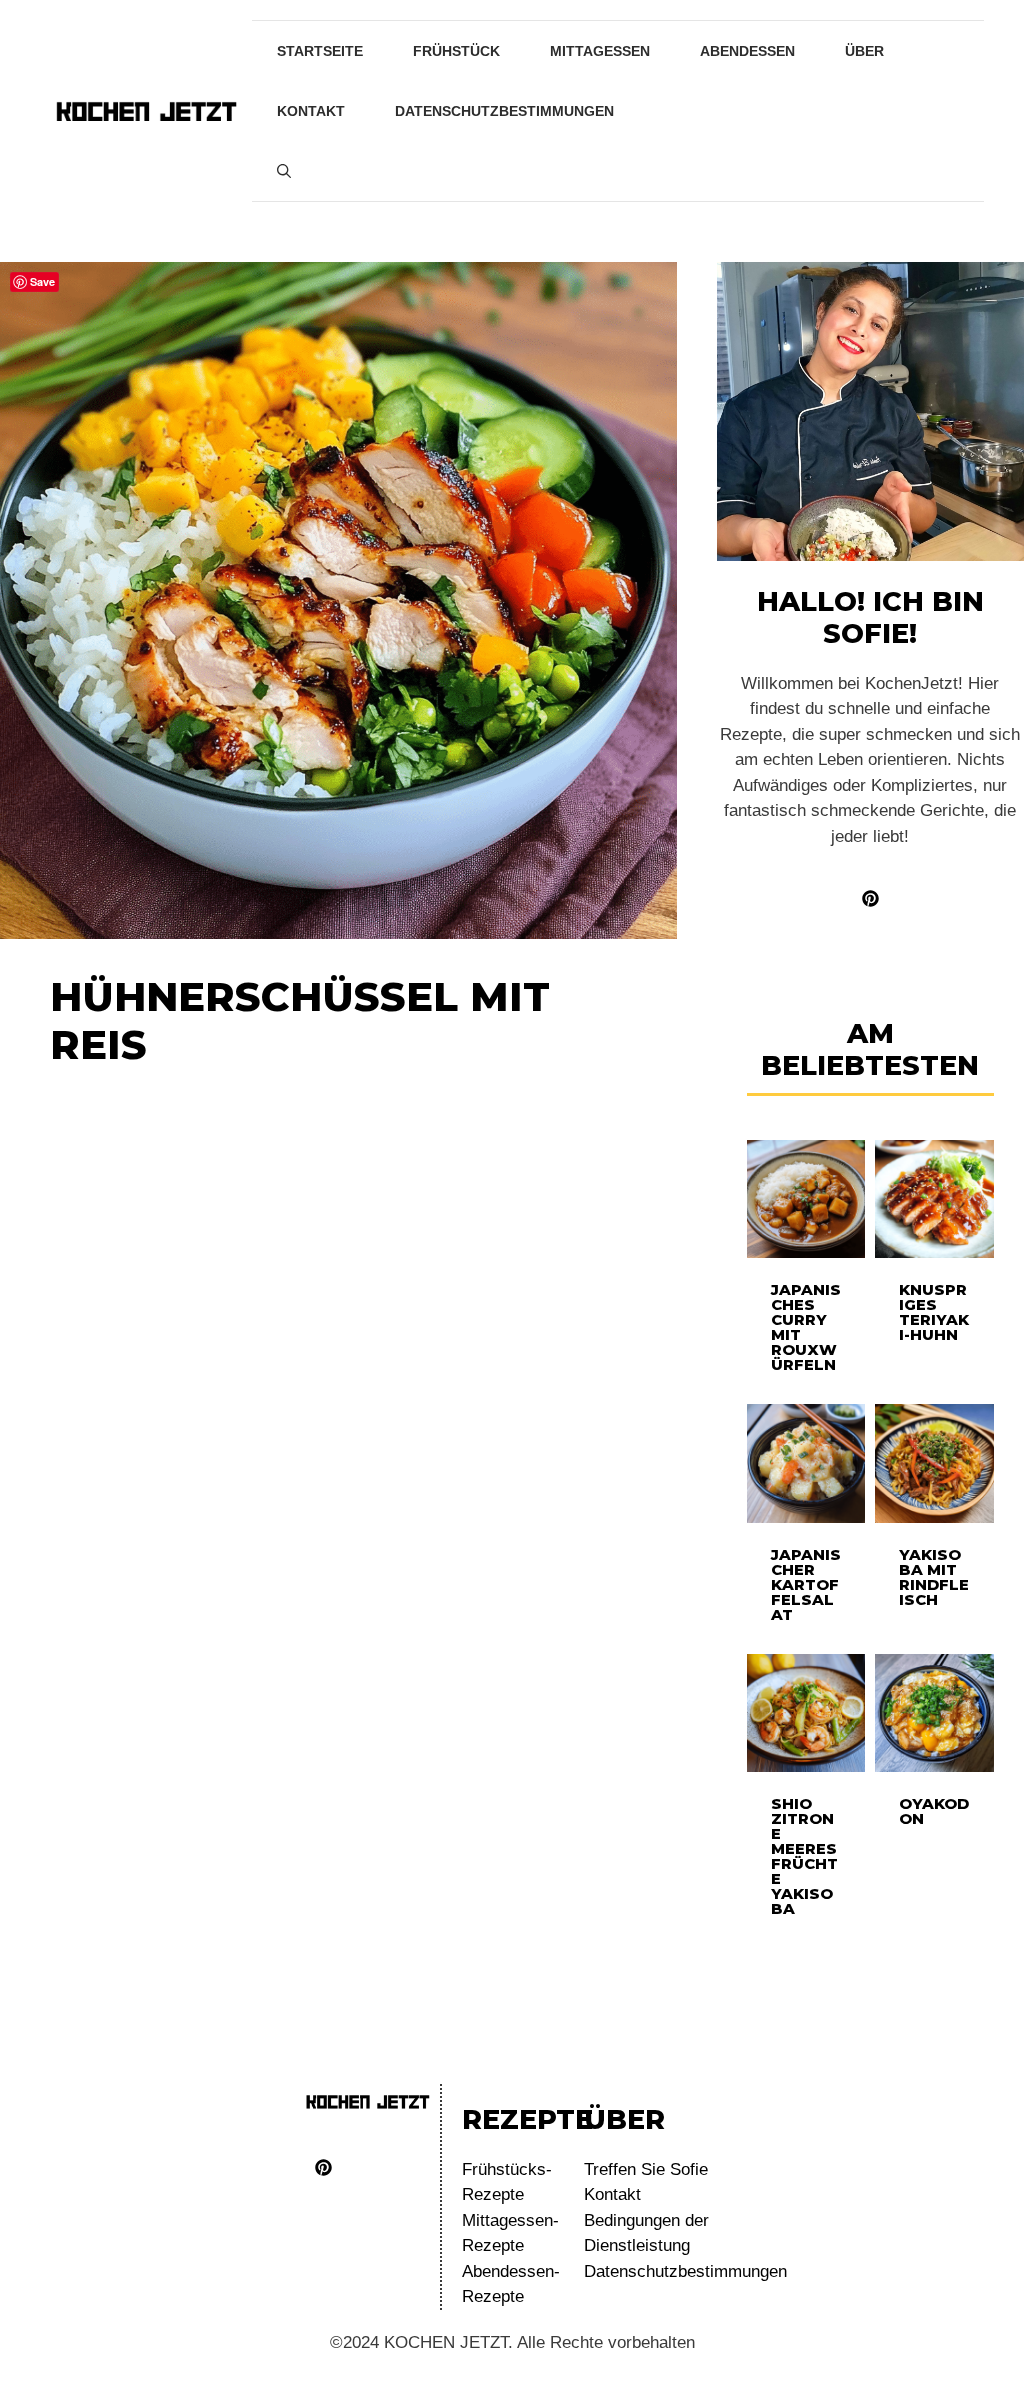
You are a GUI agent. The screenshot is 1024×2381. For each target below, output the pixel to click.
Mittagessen (600, 51)
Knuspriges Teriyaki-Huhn (934, 1312)
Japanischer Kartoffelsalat (806, 1584)
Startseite (320, 51)
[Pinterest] (323, 2167)
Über (864, 51)
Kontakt (311, 111)
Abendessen (747, 51)
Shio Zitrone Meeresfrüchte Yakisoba (804, 1856)
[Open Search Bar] (284, 171)
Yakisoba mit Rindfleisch (934, 1577)
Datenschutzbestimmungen (504, 111)
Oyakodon (934, 1811)
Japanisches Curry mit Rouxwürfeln (806, 1327)
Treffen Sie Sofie (646, 2169)
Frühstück (456, 51)
